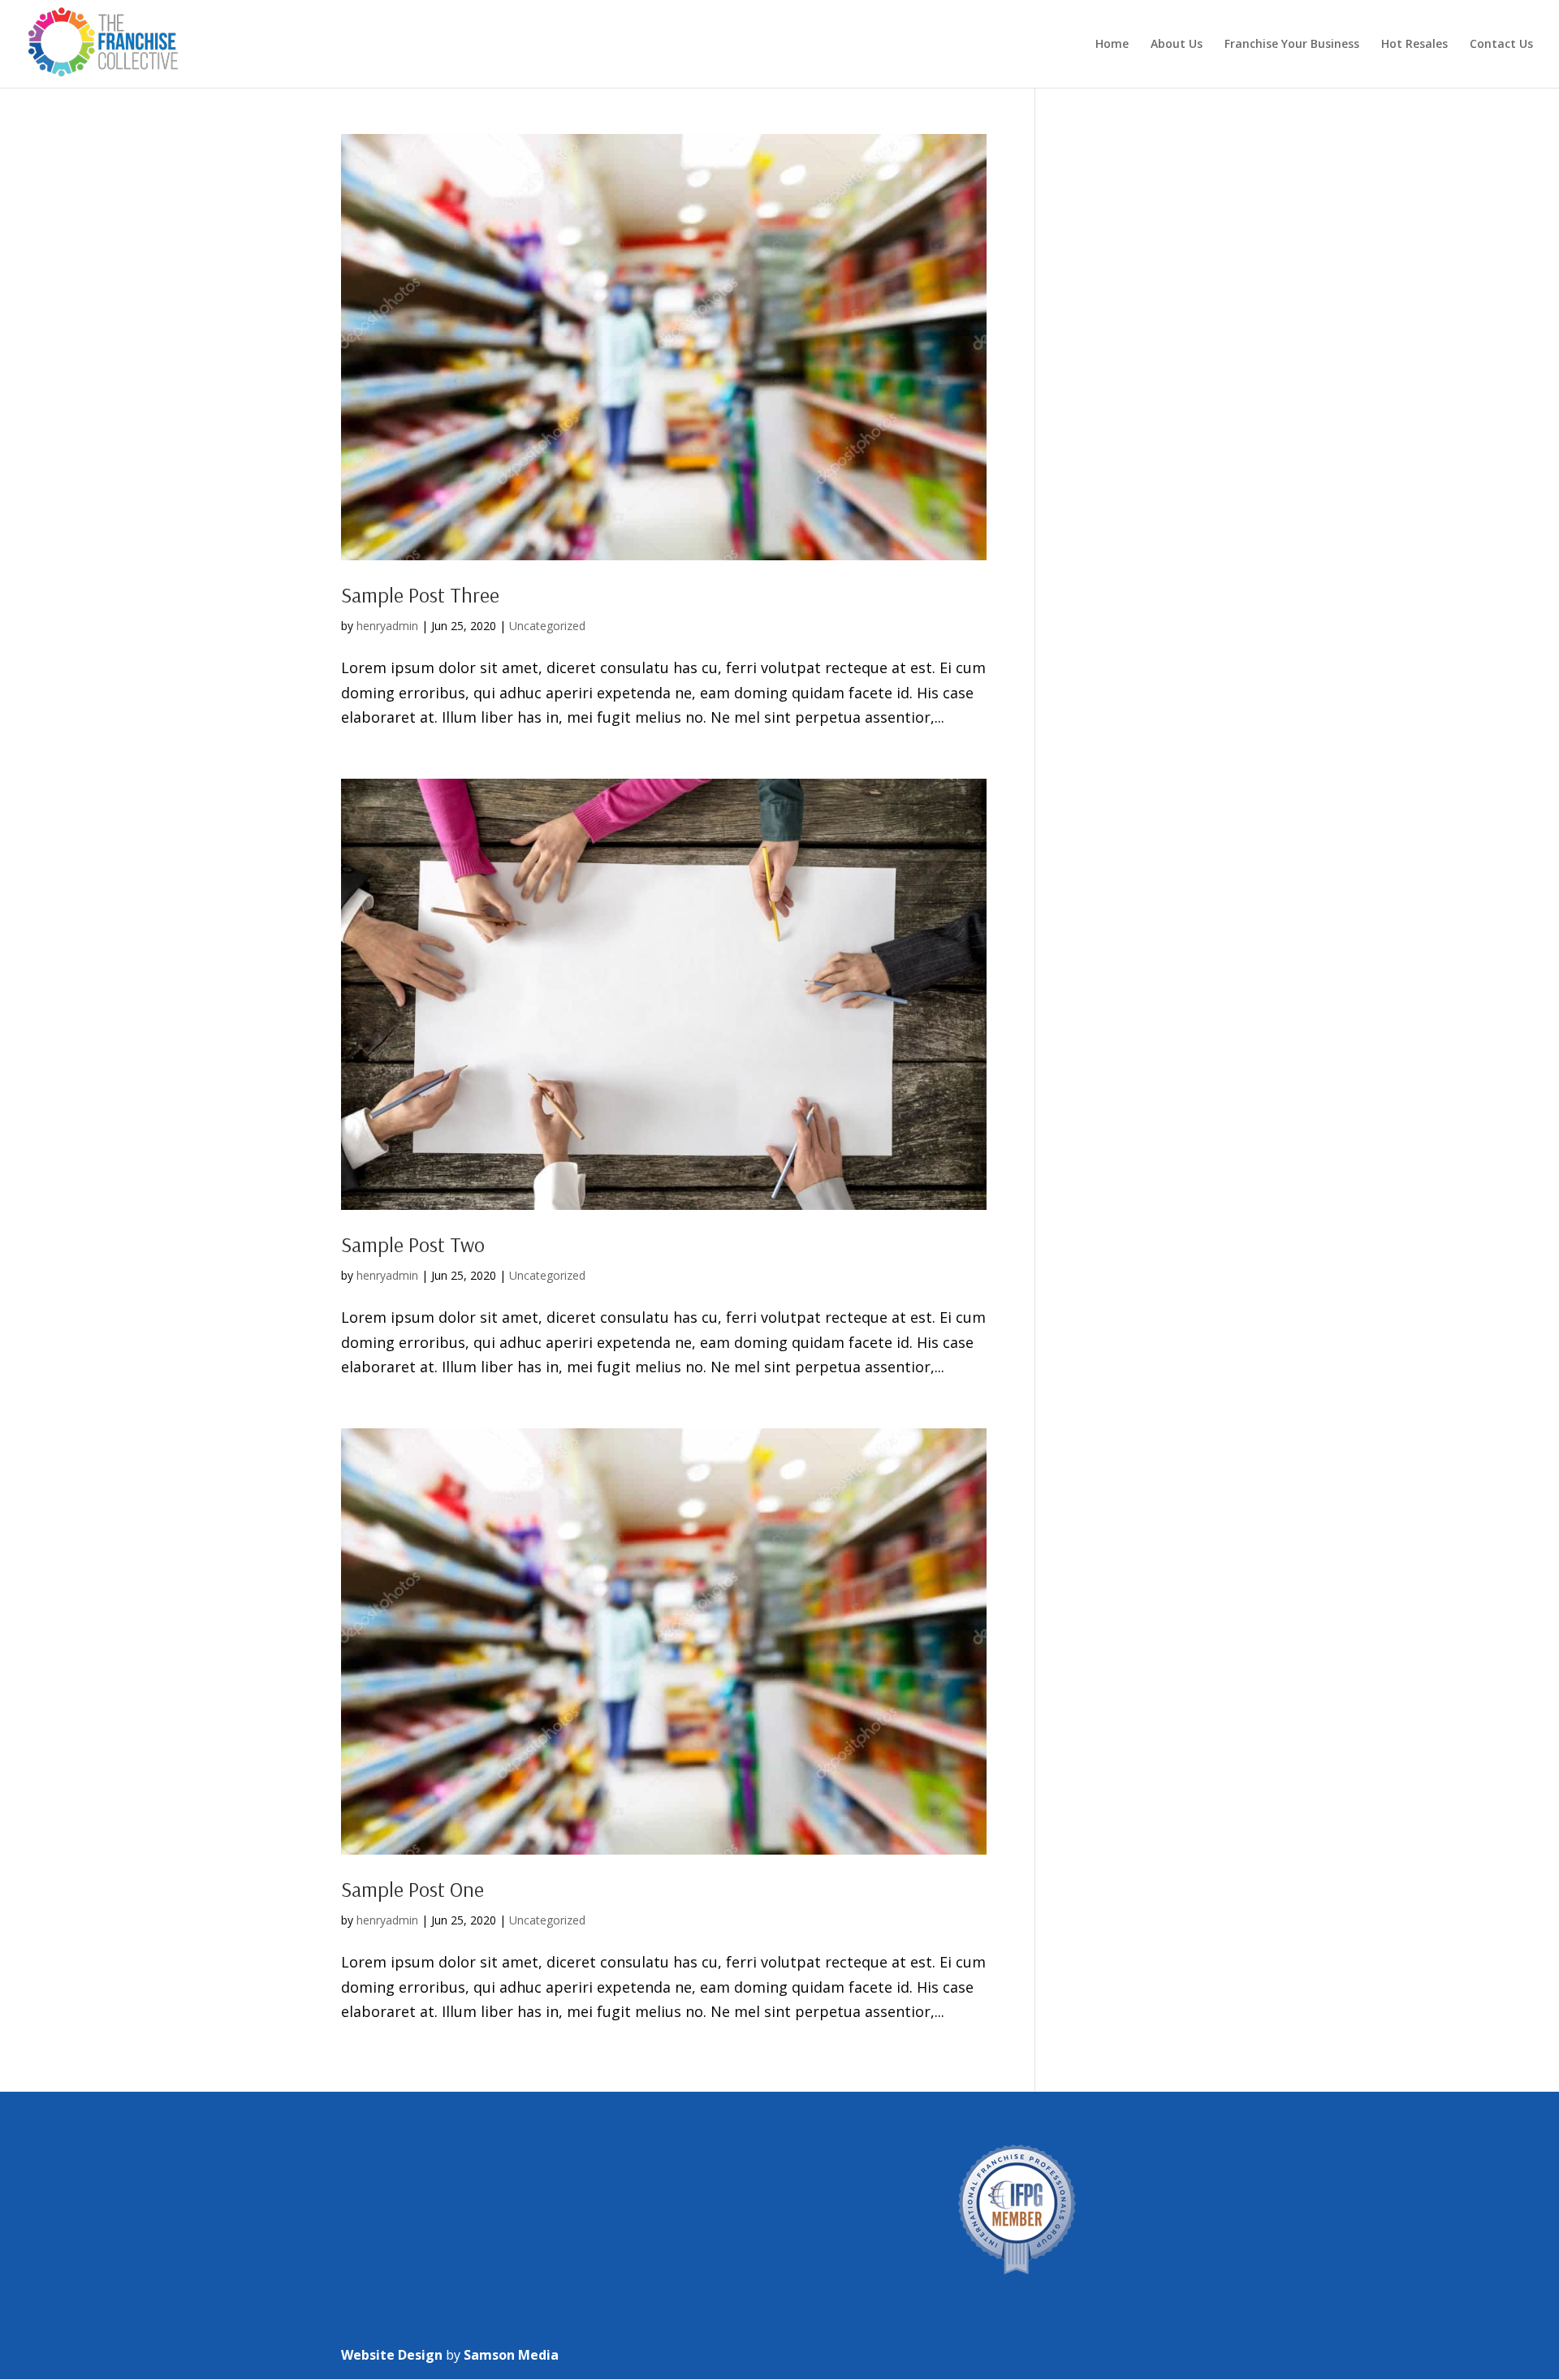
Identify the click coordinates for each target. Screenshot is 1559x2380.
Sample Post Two (413, 1244)
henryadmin (387, 626)
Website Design (392, 2355)
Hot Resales (1414, 45)
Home (1112, 45)
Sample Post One (412, 1889)
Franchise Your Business (1292, 45)
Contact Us (1501, 45)
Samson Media (511, 2355)
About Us (1177, 45)
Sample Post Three (420, 595)
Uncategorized (547, 626)
